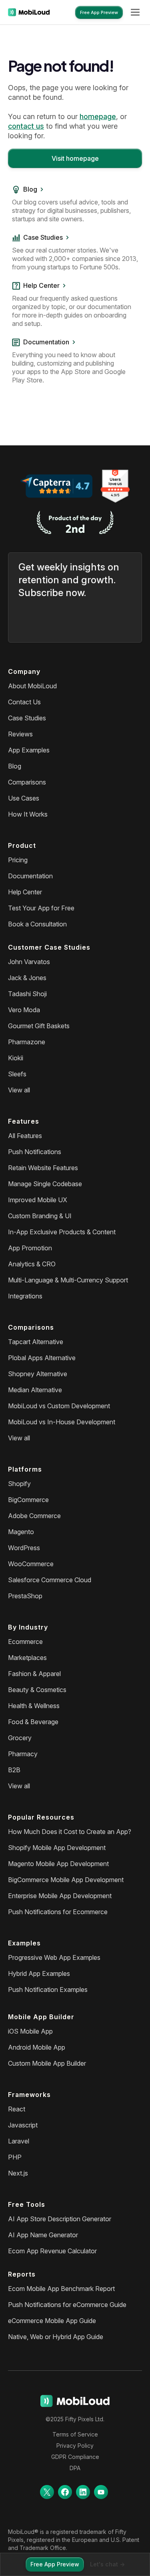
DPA (75, 2468)
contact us (26, 126)
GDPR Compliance (75, 2457)
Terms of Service (75, 2434)
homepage (98, 116)
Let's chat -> (107, 2564)
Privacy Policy (75, 2446)
